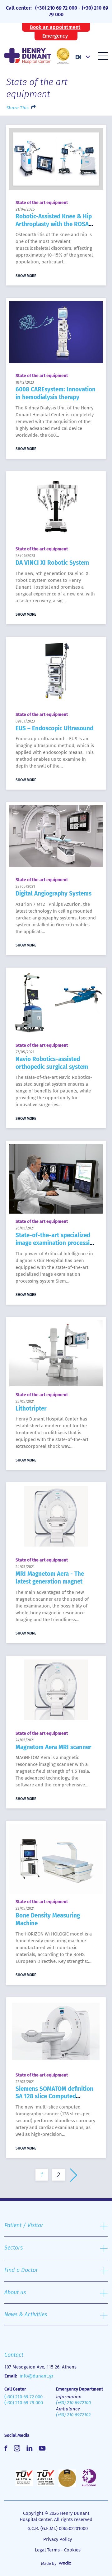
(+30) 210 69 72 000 (56, 8)
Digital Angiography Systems (54, 894)
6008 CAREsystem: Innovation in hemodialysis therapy (56, 393)
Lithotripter (31, 1409)
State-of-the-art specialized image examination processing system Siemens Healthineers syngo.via (56, 1247)
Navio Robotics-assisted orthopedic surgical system (52, 1063)
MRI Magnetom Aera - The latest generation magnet (50, 1578)
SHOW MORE (26, 276)
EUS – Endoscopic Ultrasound (54, 728)
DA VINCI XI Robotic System (52, 563)
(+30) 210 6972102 (73, 2415)
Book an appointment (55, 27)
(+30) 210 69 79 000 (24, 2403)
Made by (49, 2563)
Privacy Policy (58, 2539)
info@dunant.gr (37, 2376)
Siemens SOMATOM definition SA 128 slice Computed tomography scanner (54, 2096)
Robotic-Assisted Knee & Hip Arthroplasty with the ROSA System (54, 224)
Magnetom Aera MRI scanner (54, 1747)
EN (78, 57)
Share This (17, 108)
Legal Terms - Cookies (58, 2550)
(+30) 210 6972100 (73, 2403)
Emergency (55, 36)
